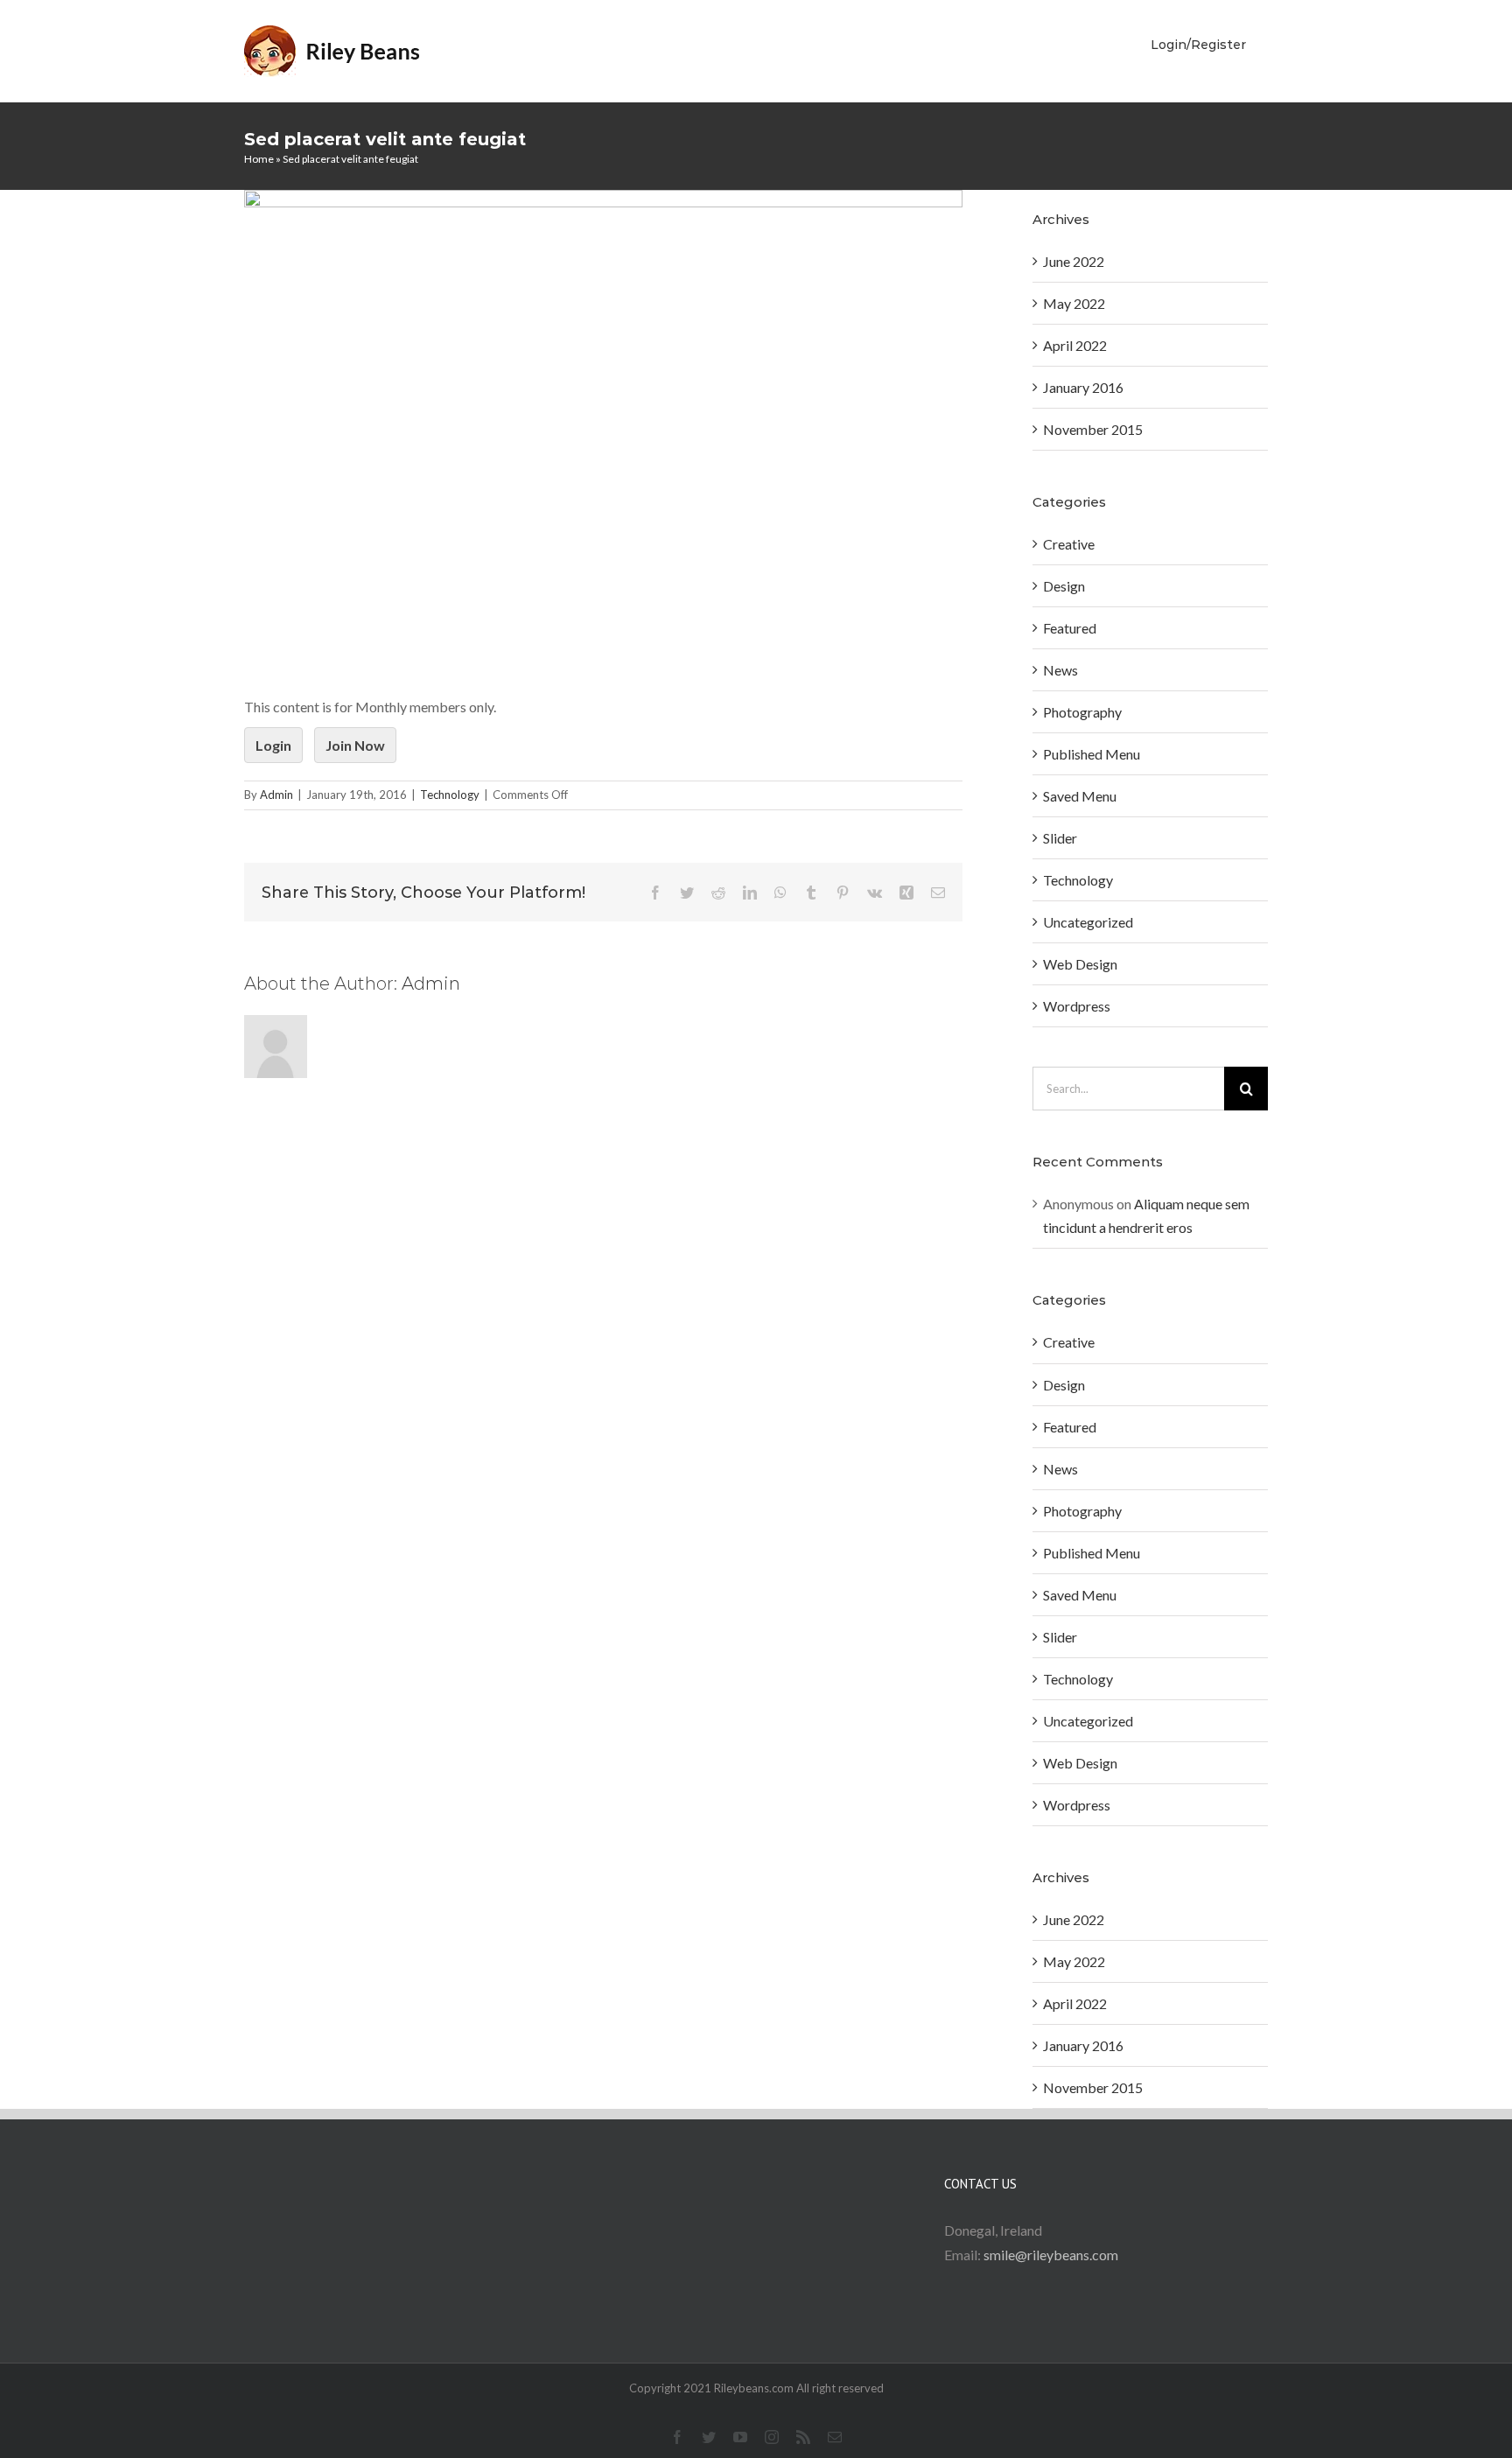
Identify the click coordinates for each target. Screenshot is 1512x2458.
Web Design (1080, 964)
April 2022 (1075, 345)
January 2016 (1083, 387)
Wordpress (1077, 1006)
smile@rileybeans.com (1051, 2255)
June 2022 (1074, 261)
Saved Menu (1080, 796)
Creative (1069, 544)
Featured (1070, 628)
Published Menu (1092, 754)
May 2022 (1074, 303)
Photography (1082, 712)
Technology (450, 795)
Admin (276, 795)
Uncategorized (1088, 922)
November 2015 (1093, 429)
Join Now (355, 745)
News (1060, 670)
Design (1064, 586)
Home (259, 159)
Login (273, 745)
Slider (1060, 838)
